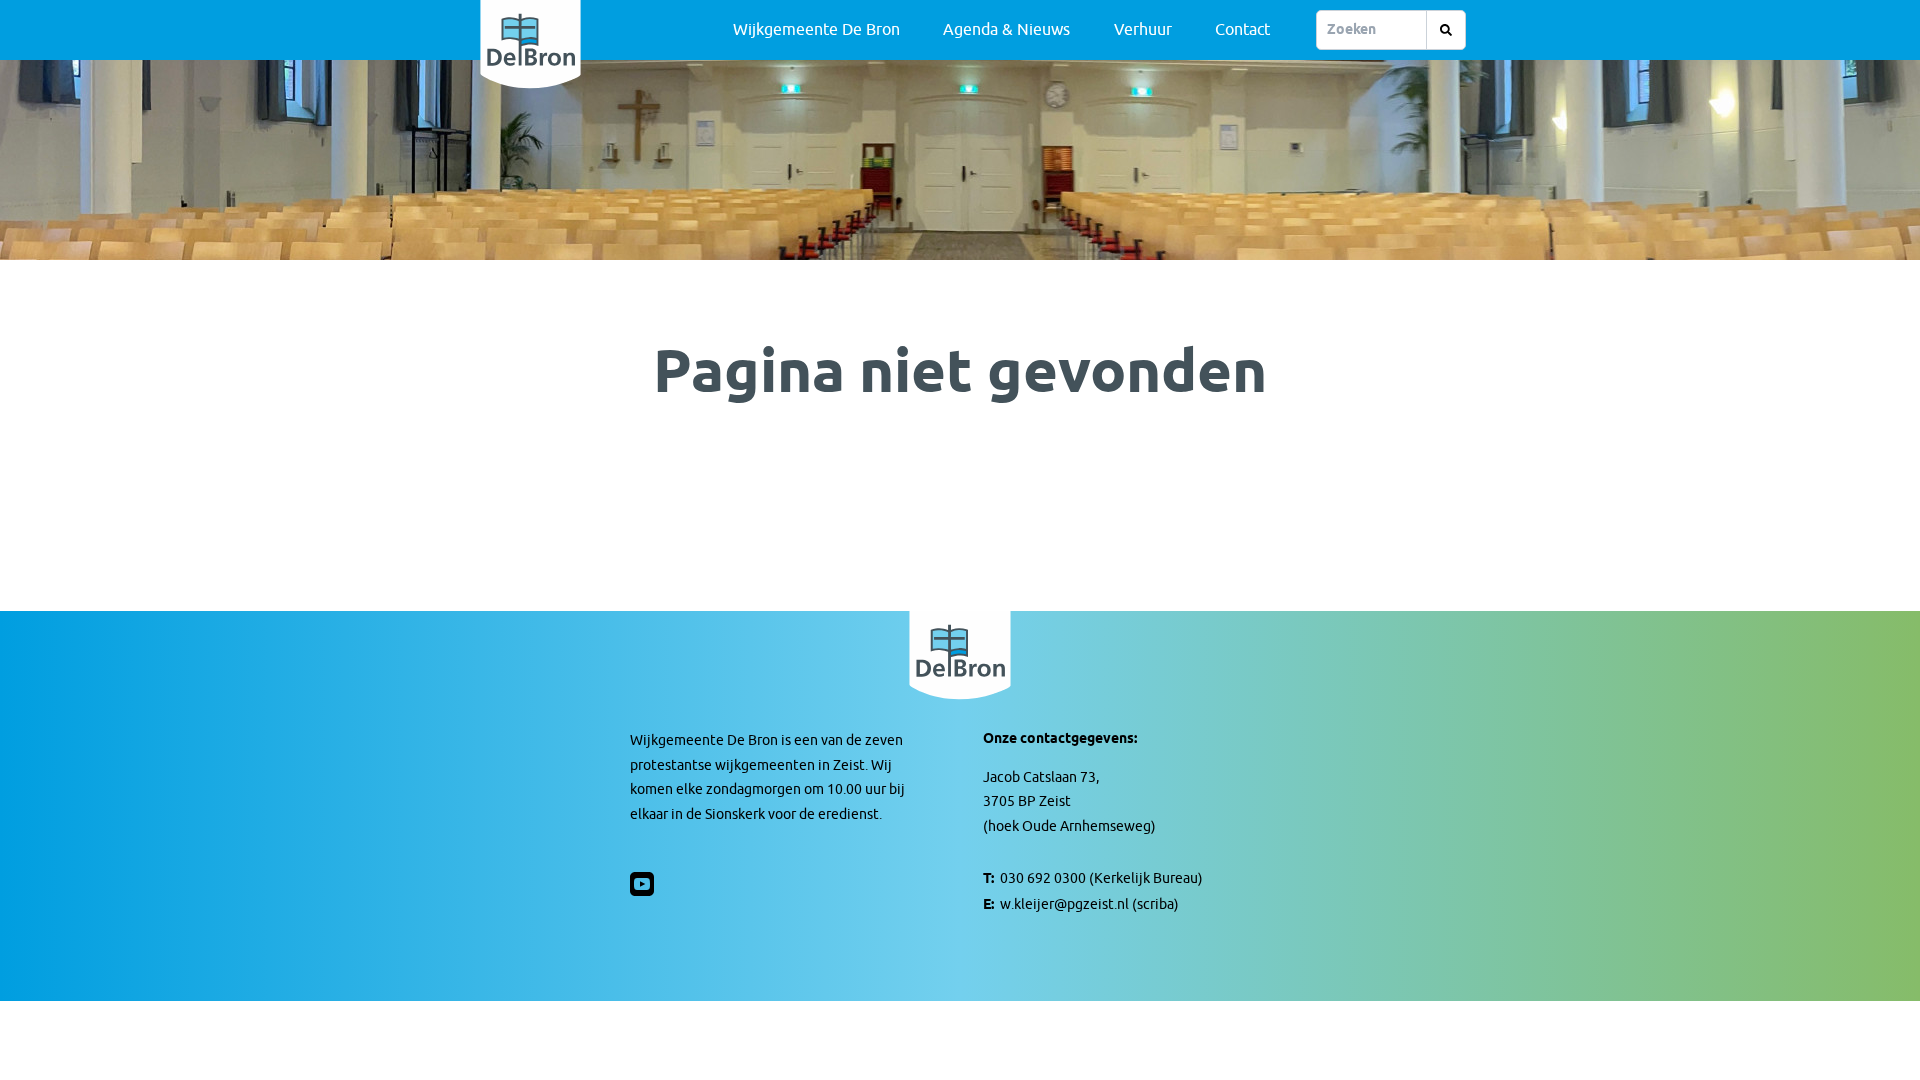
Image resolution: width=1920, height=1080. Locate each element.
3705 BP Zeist (1027, 801)
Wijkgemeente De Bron (816, 30)
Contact (1242, 30)
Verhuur (1143, 30)
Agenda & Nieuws (1006, 30)
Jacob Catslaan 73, (1041, 777)
